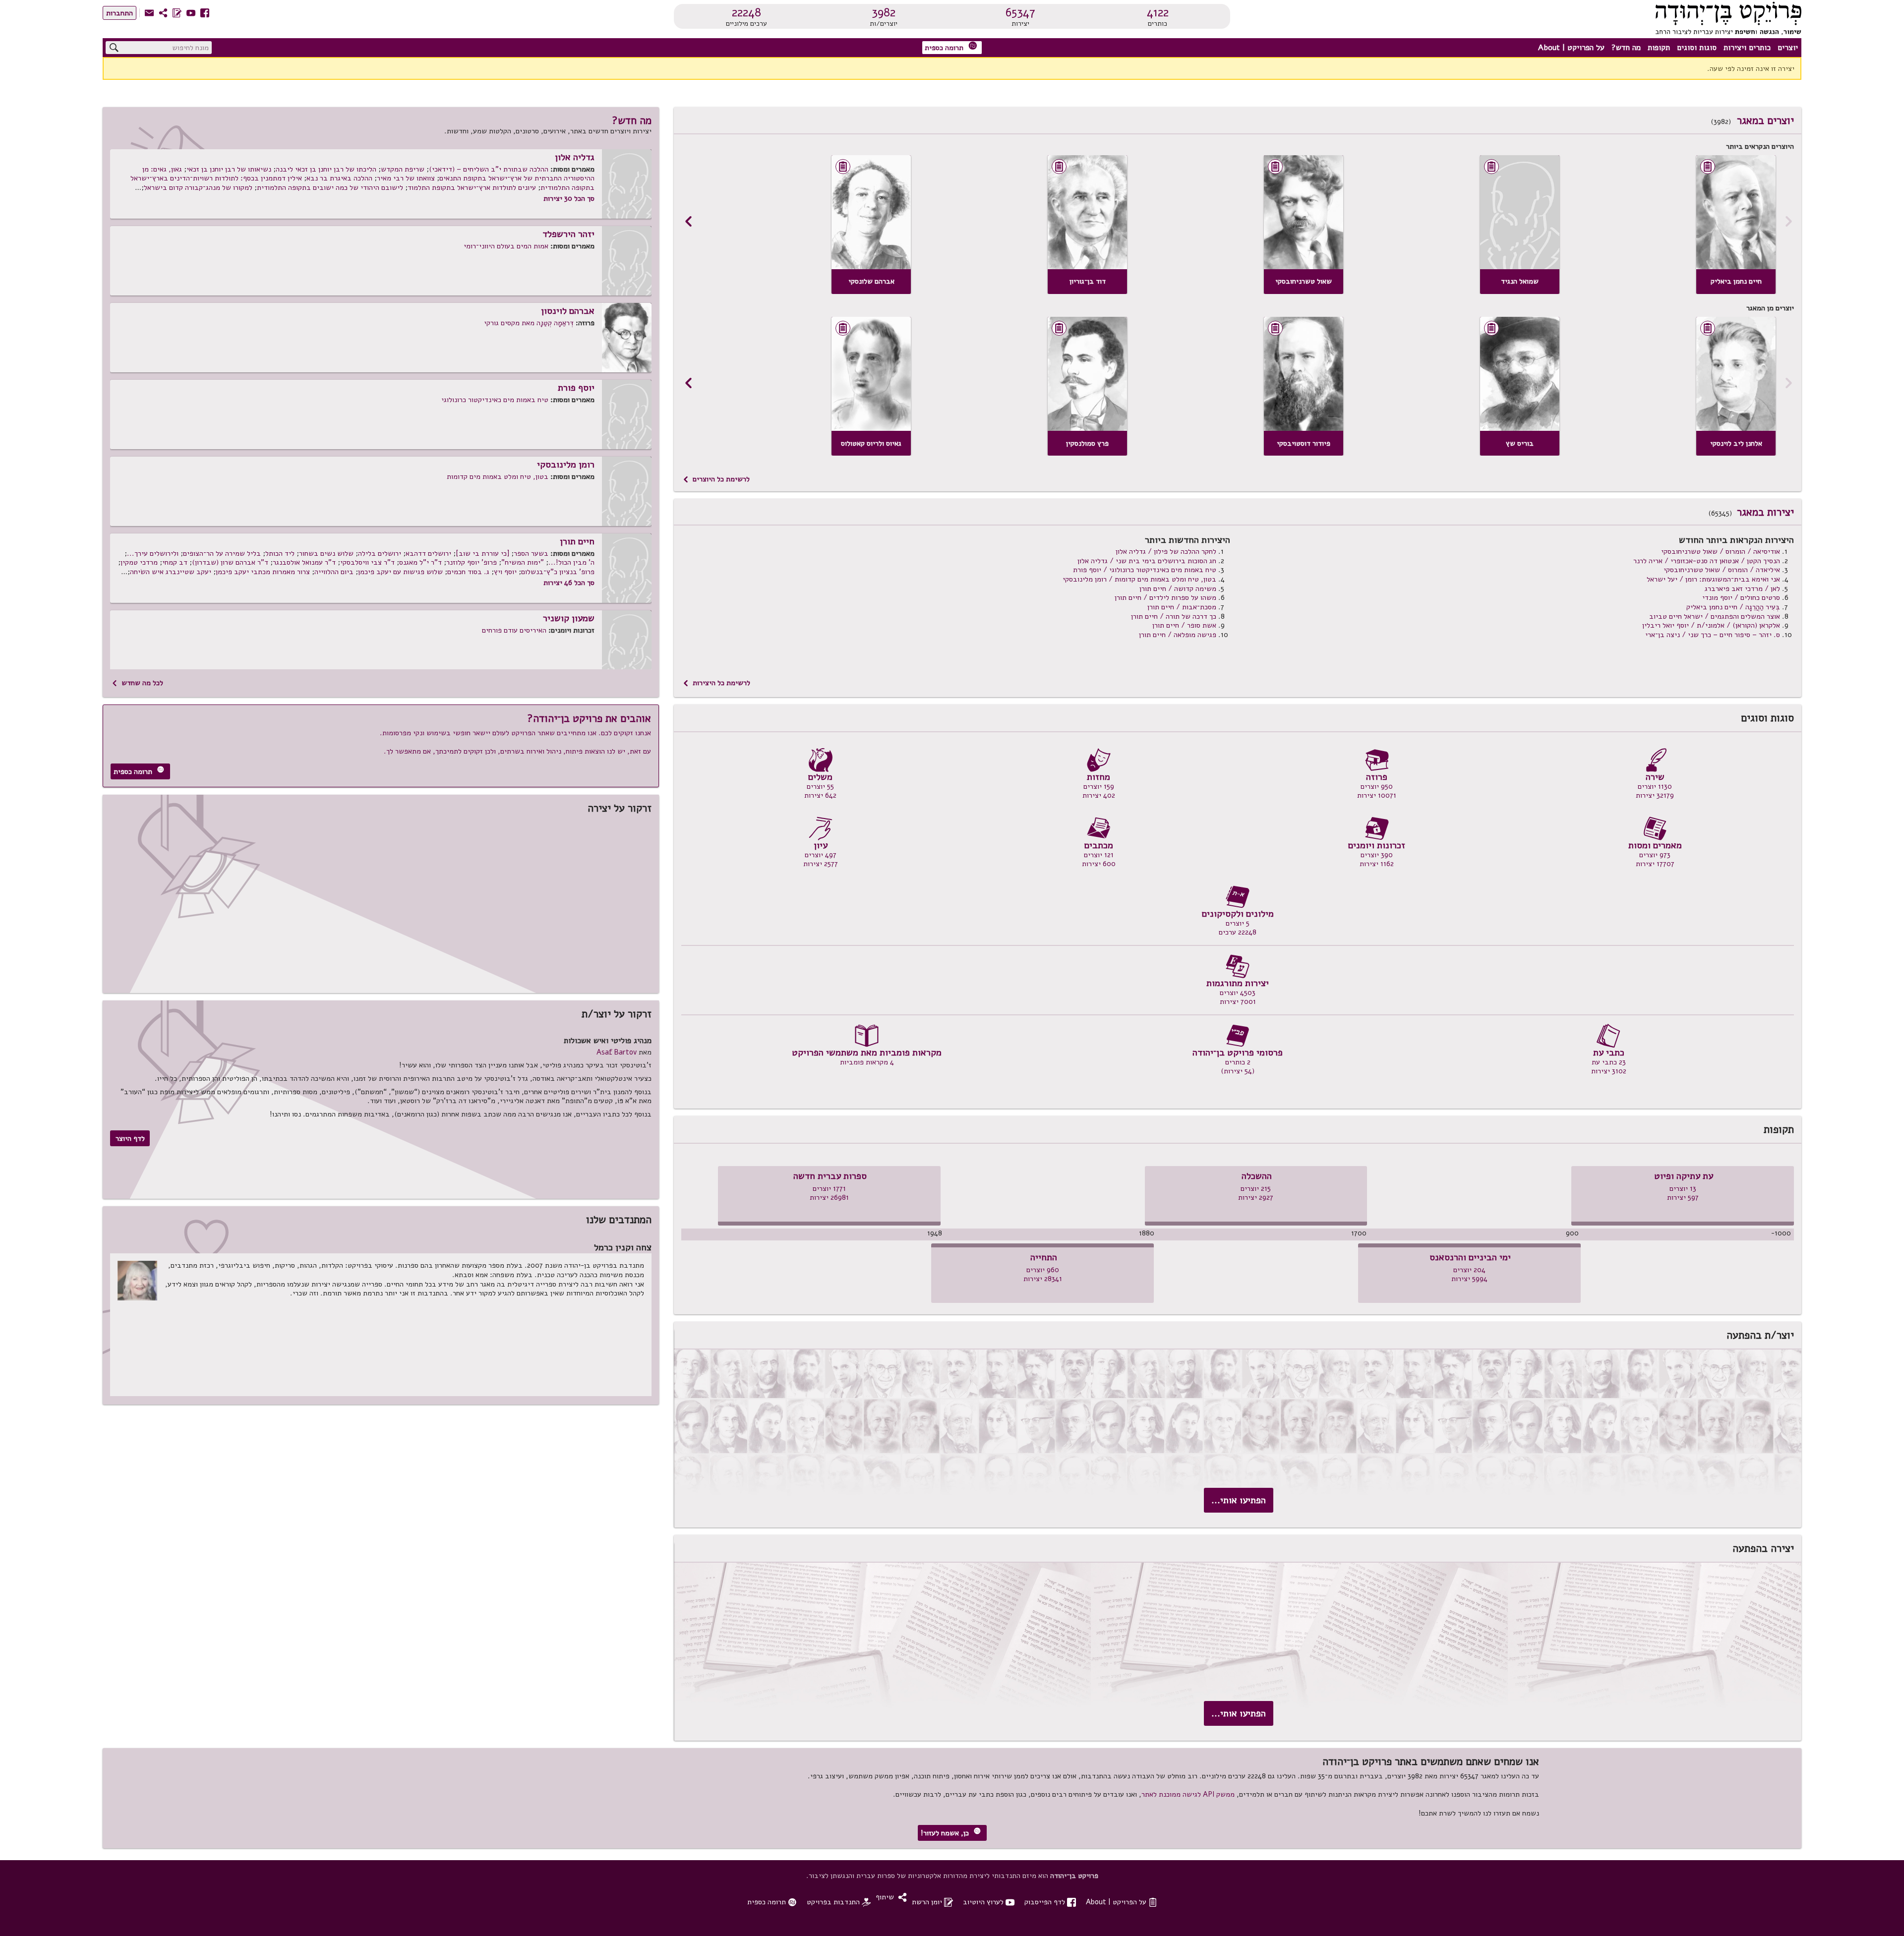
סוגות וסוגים (1697, 48)
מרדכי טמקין (139, 562)
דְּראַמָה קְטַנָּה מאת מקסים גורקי (529, 323)
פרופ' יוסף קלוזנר (472, 562)
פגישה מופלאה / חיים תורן (1178, 635)
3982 (884, 12)
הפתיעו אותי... (1239, 1500)
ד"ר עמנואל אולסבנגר (304, 562)
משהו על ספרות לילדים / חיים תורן (1165, 597)
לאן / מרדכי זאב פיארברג (1742, 588)
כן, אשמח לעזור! (951, 1833)
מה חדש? (1626, 48)
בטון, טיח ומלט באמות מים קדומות (498, 476)
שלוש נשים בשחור (326, 553)
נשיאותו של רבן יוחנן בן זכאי (229, 169)
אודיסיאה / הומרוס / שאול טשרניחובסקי (1721, 551)
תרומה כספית (951, 47)
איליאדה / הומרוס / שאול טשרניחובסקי (1722, 570)
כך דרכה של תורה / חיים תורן (1174, 616)
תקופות (1659, 48)
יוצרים (1788, 48)
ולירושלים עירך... (153, 553)
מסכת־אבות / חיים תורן (1182, 607)
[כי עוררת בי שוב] (482, 553)
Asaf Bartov (617, 1052)
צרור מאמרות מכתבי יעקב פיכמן (263, 572)
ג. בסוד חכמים (468, 572)
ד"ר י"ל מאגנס (420, 562)
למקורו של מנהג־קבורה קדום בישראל (198, 187)
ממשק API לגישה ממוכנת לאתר (1188, 1794)
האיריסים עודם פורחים (514, 630)
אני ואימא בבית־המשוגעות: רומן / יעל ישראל (1713, 579)
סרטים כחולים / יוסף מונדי (1741, 597)
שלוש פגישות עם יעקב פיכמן (400, 572)
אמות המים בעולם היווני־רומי (506, 246)
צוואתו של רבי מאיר (406, 178)
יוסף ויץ (505, 572)
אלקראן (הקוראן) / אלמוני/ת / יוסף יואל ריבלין (1711, 625)
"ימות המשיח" (523, 562)
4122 (1158, 12)
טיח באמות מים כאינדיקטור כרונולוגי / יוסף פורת (1145, 570)
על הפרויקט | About (1571, 48)
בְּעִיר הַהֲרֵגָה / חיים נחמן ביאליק (1733, 607)
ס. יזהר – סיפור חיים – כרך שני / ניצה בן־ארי (1713, 635)
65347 (1020, 12)
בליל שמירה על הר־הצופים (222, 553)
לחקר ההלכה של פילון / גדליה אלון (1166, 551)
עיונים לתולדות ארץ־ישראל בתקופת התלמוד (472, 187)
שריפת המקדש (403, 169)
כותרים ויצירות (1747, 48)
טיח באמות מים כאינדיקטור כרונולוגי (495, 400)
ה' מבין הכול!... (571, 562)
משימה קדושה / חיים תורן (1178, 588)
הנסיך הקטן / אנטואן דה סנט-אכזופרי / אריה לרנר (1707, 561)
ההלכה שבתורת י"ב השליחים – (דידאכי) (489, 169)
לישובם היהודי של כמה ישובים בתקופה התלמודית (330, 187)
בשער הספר (531, 553)
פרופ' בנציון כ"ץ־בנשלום (558, 572)
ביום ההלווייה (334, 572)
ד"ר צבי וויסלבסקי (367, 562)
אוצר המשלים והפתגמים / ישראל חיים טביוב (1715, 616)
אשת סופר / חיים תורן (1184, 625)
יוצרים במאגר (1765, 120)
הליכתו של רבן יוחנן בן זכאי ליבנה (326, 169)
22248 (746, 12)
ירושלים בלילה (380, 553)
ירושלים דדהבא (428, 553)
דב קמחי (175, 562)
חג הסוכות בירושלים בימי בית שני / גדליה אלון (1147, 561)
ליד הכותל (280, 553)
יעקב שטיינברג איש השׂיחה (171, 572)
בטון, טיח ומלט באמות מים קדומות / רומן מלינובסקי (1139, 579)
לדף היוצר (130, 1138)
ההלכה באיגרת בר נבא (339, 178)
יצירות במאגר (1765, 512)
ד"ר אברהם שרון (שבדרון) (230, 562)
